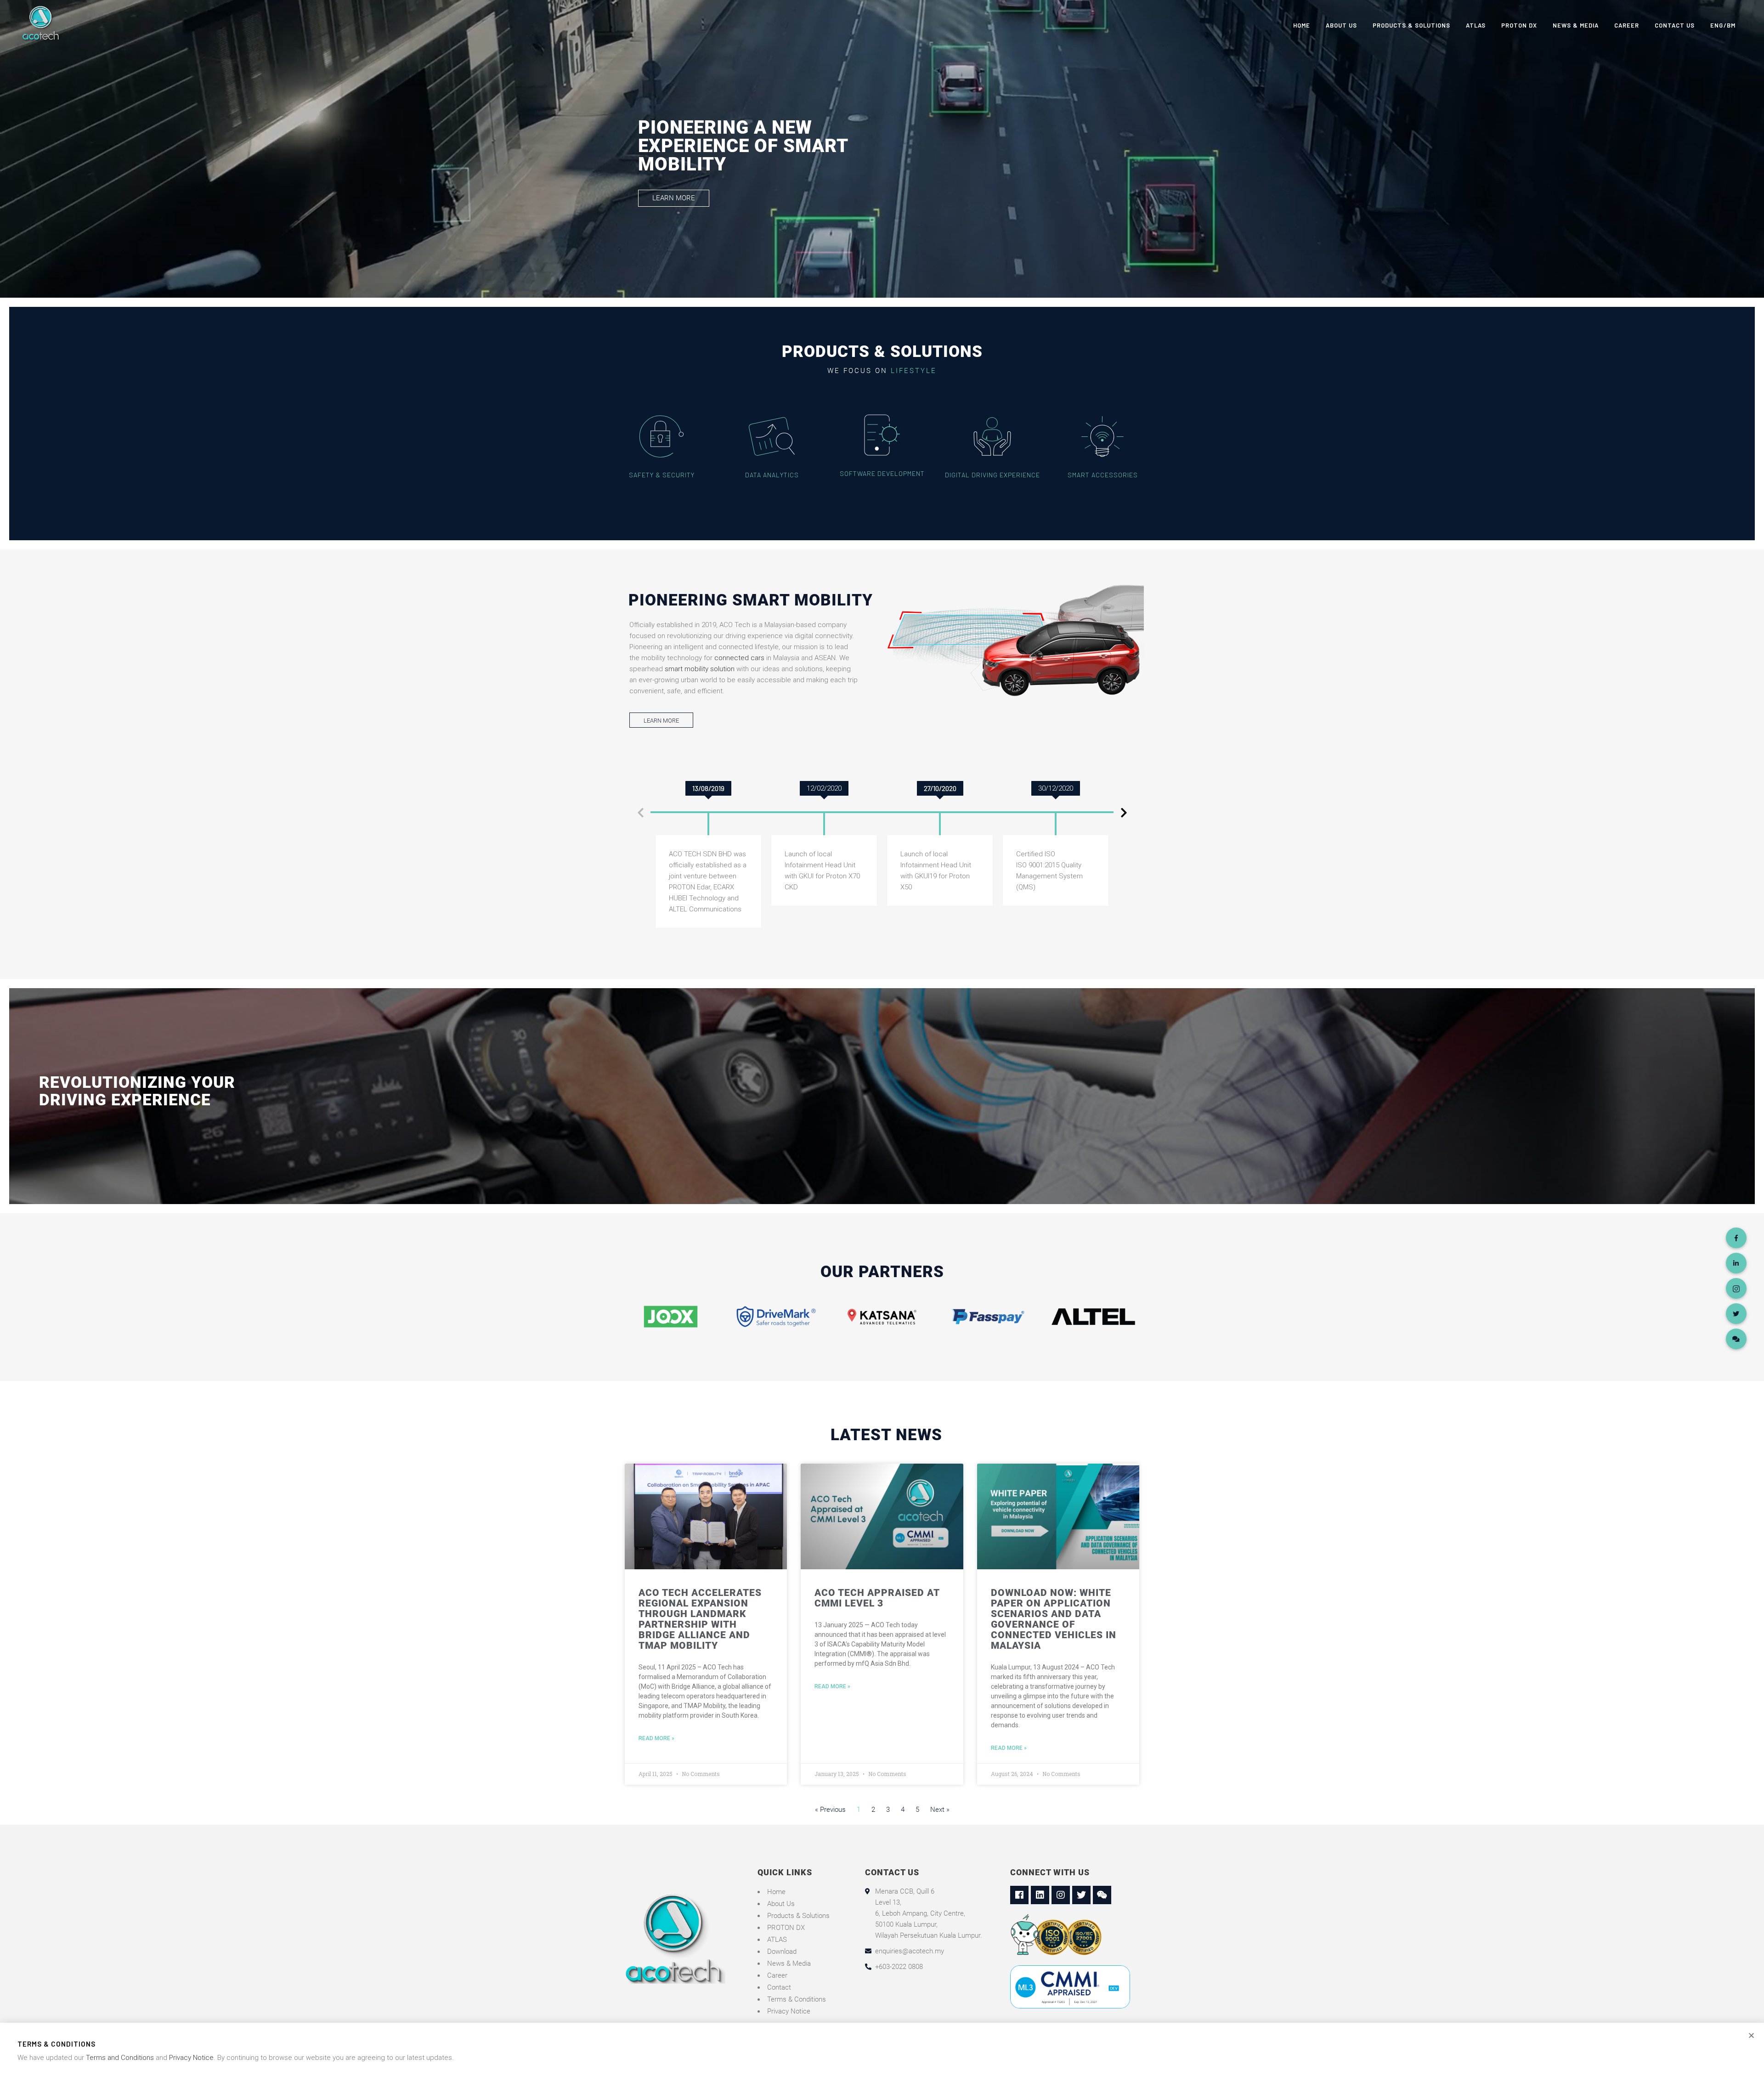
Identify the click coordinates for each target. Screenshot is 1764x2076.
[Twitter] (1081, 1895)
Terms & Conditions (797, 1999)
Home (776, 1892)
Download (782, 1952)
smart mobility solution (700, 669)
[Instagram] (1061, 1895)
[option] (708, 808)
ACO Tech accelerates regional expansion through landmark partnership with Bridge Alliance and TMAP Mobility (700, 1619)
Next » (940, 1810)
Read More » (656, 1738)
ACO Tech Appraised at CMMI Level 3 (877, 1598)
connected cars (739, 658)
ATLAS (777, 1940)
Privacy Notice (789, 2011)
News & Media (789, 1963)
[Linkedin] (1040, 1895)
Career (777, 1975)
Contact (779, 1987)
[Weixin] (1102, 1895)
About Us (781, 1904)
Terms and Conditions (120, 2058)
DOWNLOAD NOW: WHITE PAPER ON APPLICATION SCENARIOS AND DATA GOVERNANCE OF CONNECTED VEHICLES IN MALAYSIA (1054, 1619)
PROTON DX (786, 1928)
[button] (674, 198)
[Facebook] (1019, 1895)
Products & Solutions (798, 1916)
